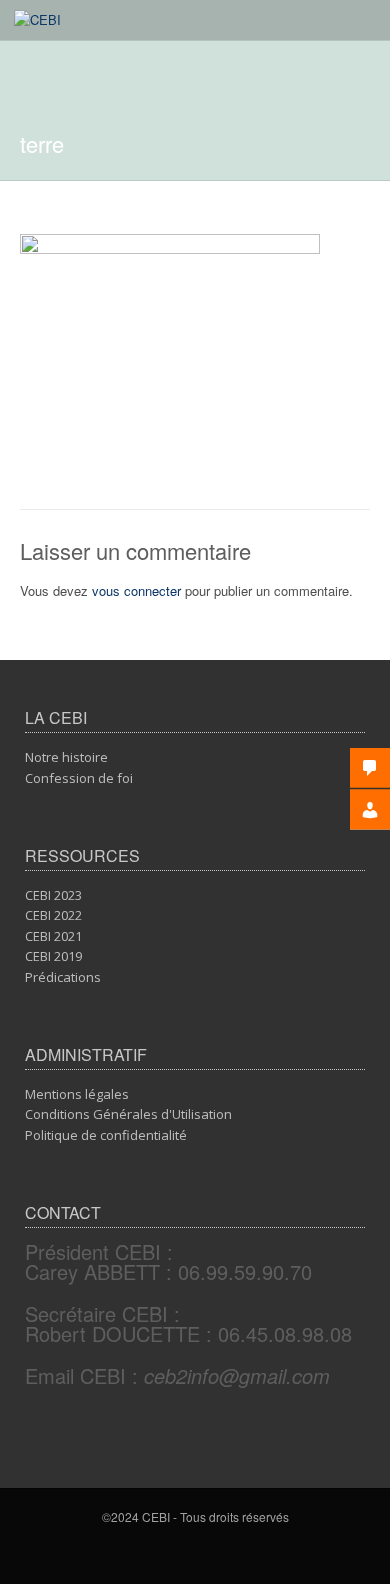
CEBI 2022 (53, 915)
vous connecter (136, 590)
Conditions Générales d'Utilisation (128, 1114)
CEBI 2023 (53, 895)
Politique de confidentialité (106, 1135)
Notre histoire (66, 757)
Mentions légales (77, 1094)
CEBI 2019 (53, 956)
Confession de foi (79, 778)
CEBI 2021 (53, 936)
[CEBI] (37, 19)
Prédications (63, 977)
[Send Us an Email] (199, 1552)
